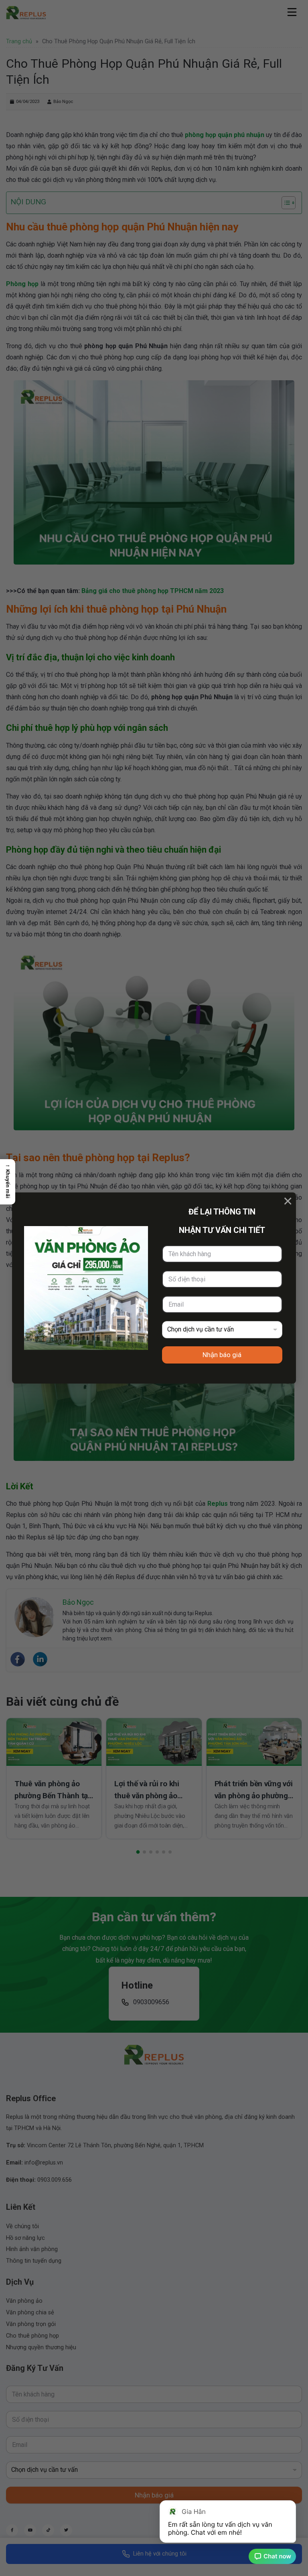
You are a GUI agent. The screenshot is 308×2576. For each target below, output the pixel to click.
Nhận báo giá (222, 1355)
